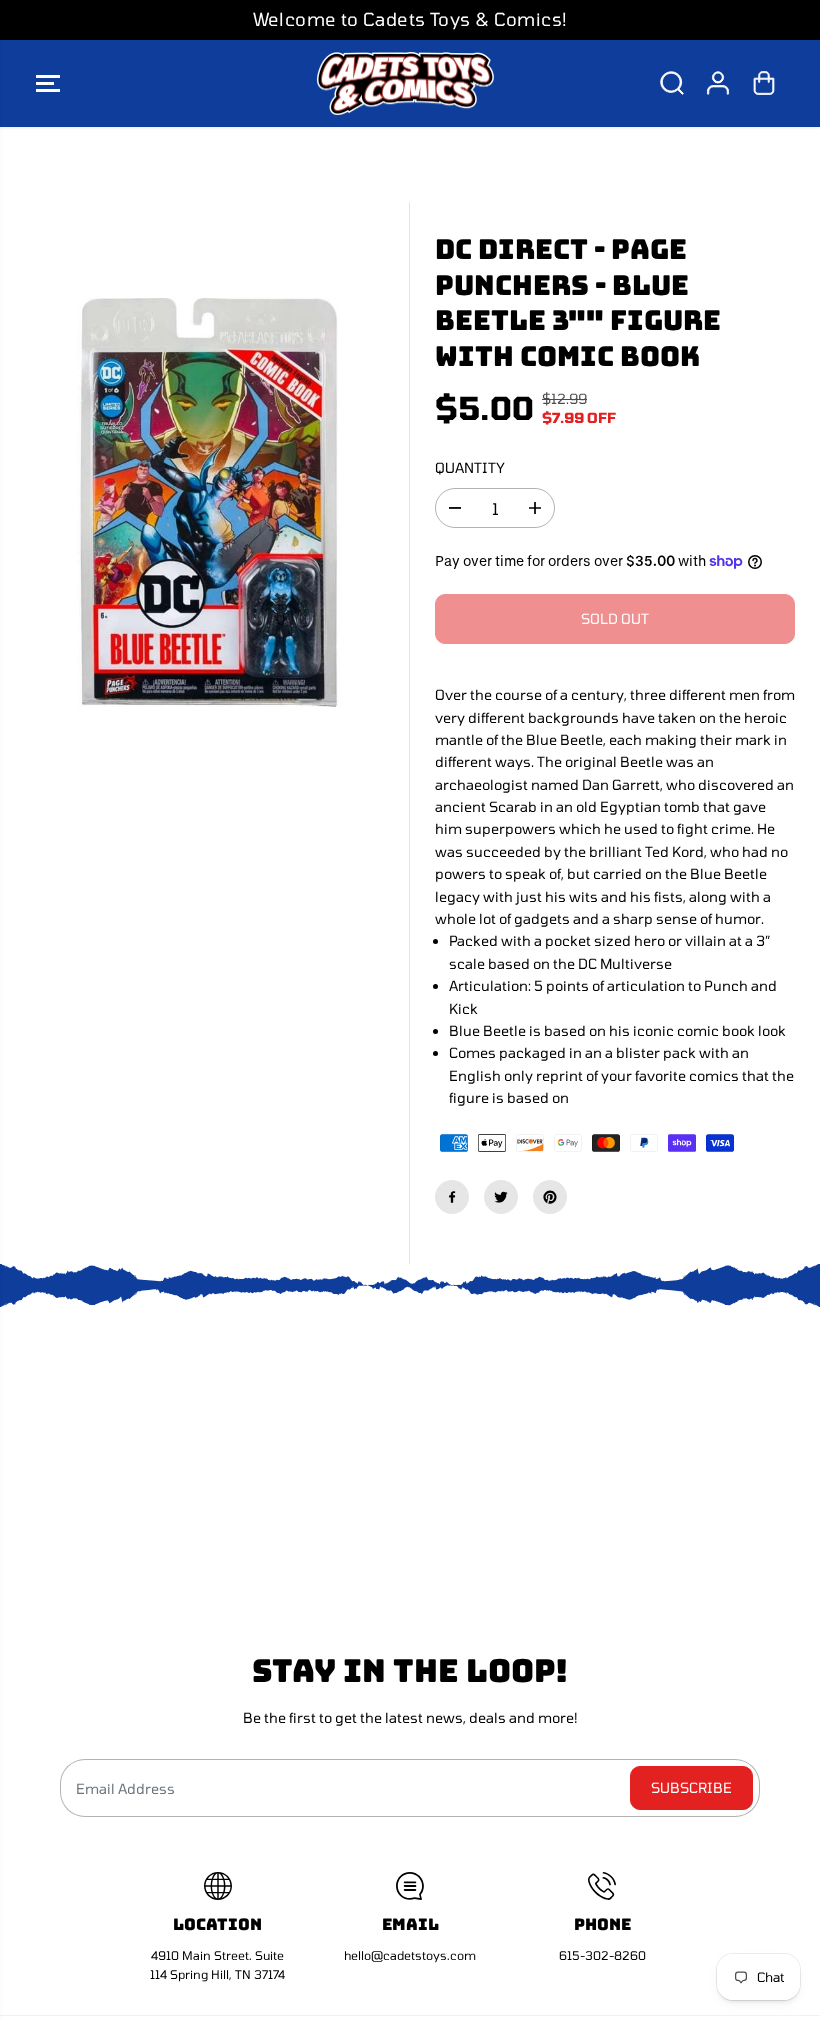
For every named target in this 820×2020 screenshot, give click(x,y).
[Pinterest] (550, 1197)
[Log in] (718, 83)
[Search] (672, 83)
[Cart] (764, 83)
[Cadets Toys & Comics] (405, 84)
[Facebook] (452, 1197)
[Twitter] (501, 1197)
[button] (48, 84)
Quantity (470, 467)
